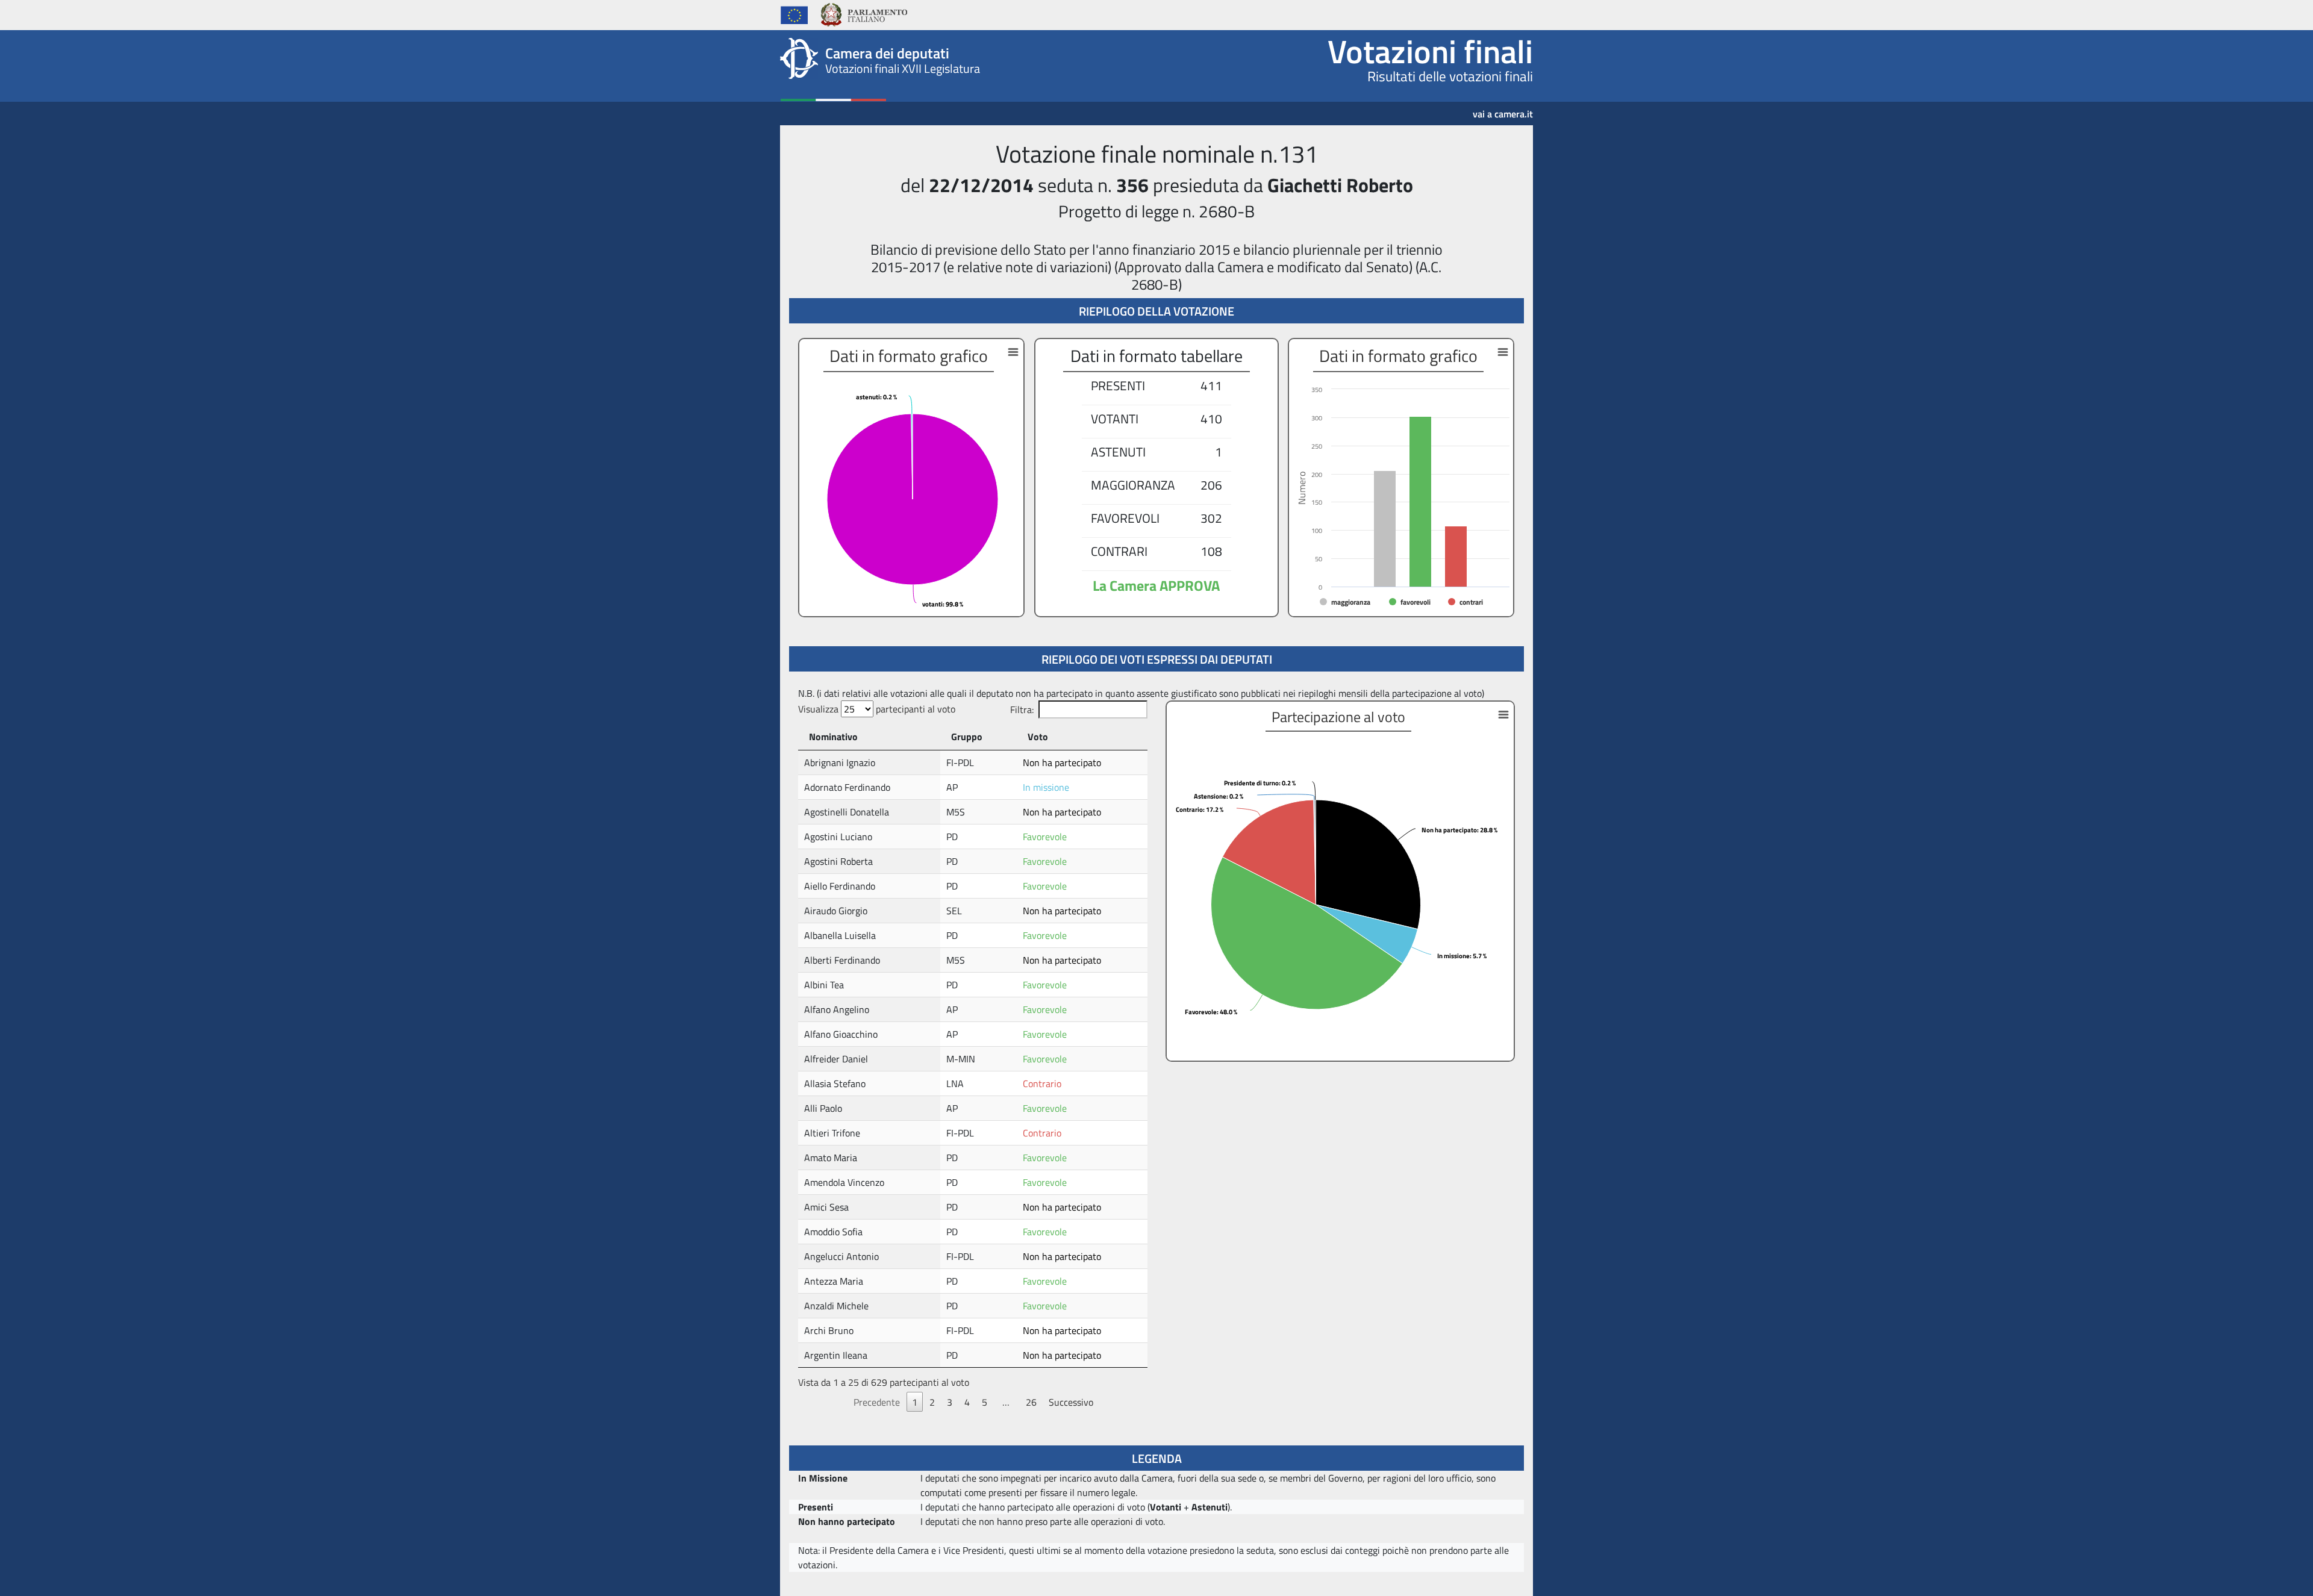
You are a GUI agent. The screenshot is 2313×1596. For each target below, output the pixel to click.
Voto (1038, 737)
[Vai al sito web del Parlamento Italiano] (863, 13)
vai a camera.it (1503, 110)
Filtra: (1022, 709)
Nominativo (833, 737)
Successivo (1071, 1402)
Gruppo (967, 737)
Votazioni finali (1430, 51)
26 (1031, 1402)
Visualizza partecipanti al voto (877, 709)
